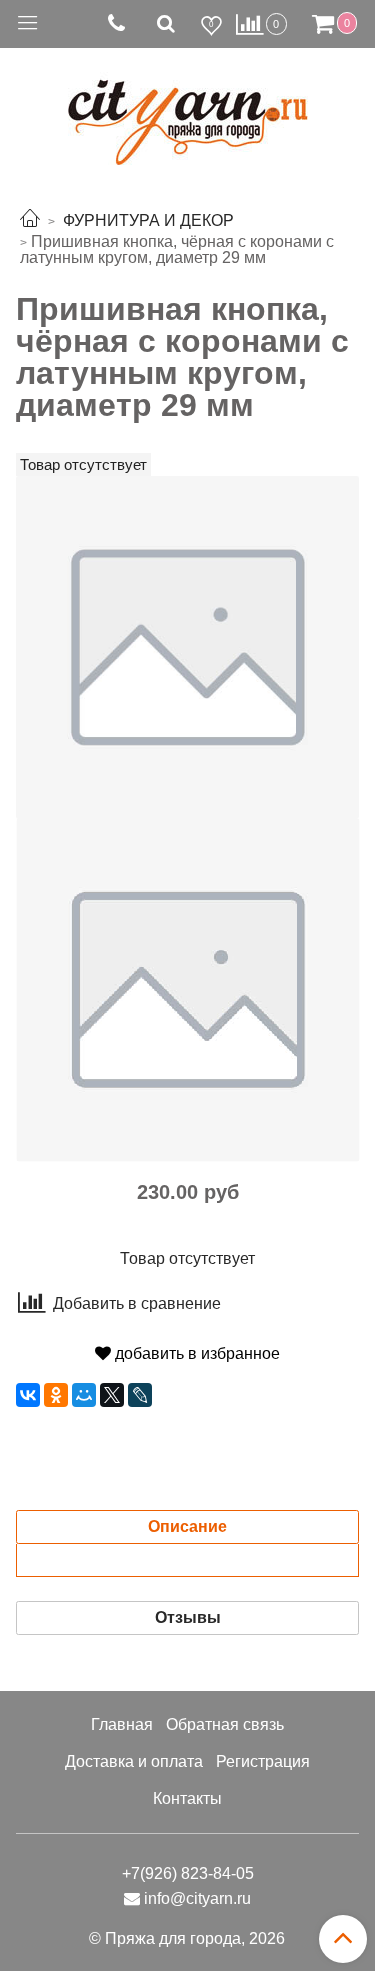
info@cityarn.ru (197, 1898)
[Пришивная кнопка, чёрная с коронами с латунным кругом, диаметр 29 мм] (187, 646)
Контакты (187, 1798)
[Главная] (30, 220)
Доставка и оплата (134, 1761)
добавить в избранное (195, 1353)
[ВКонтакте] (28, 1395)
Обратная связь (225, 1724)
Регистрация (263, 1761)
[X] (112, 1395)
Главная (122, 1724)
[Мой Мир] (84, 1395)
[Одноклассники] (56, 1395)
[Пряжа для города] (188, 110)
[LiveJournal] (140, 1395)
